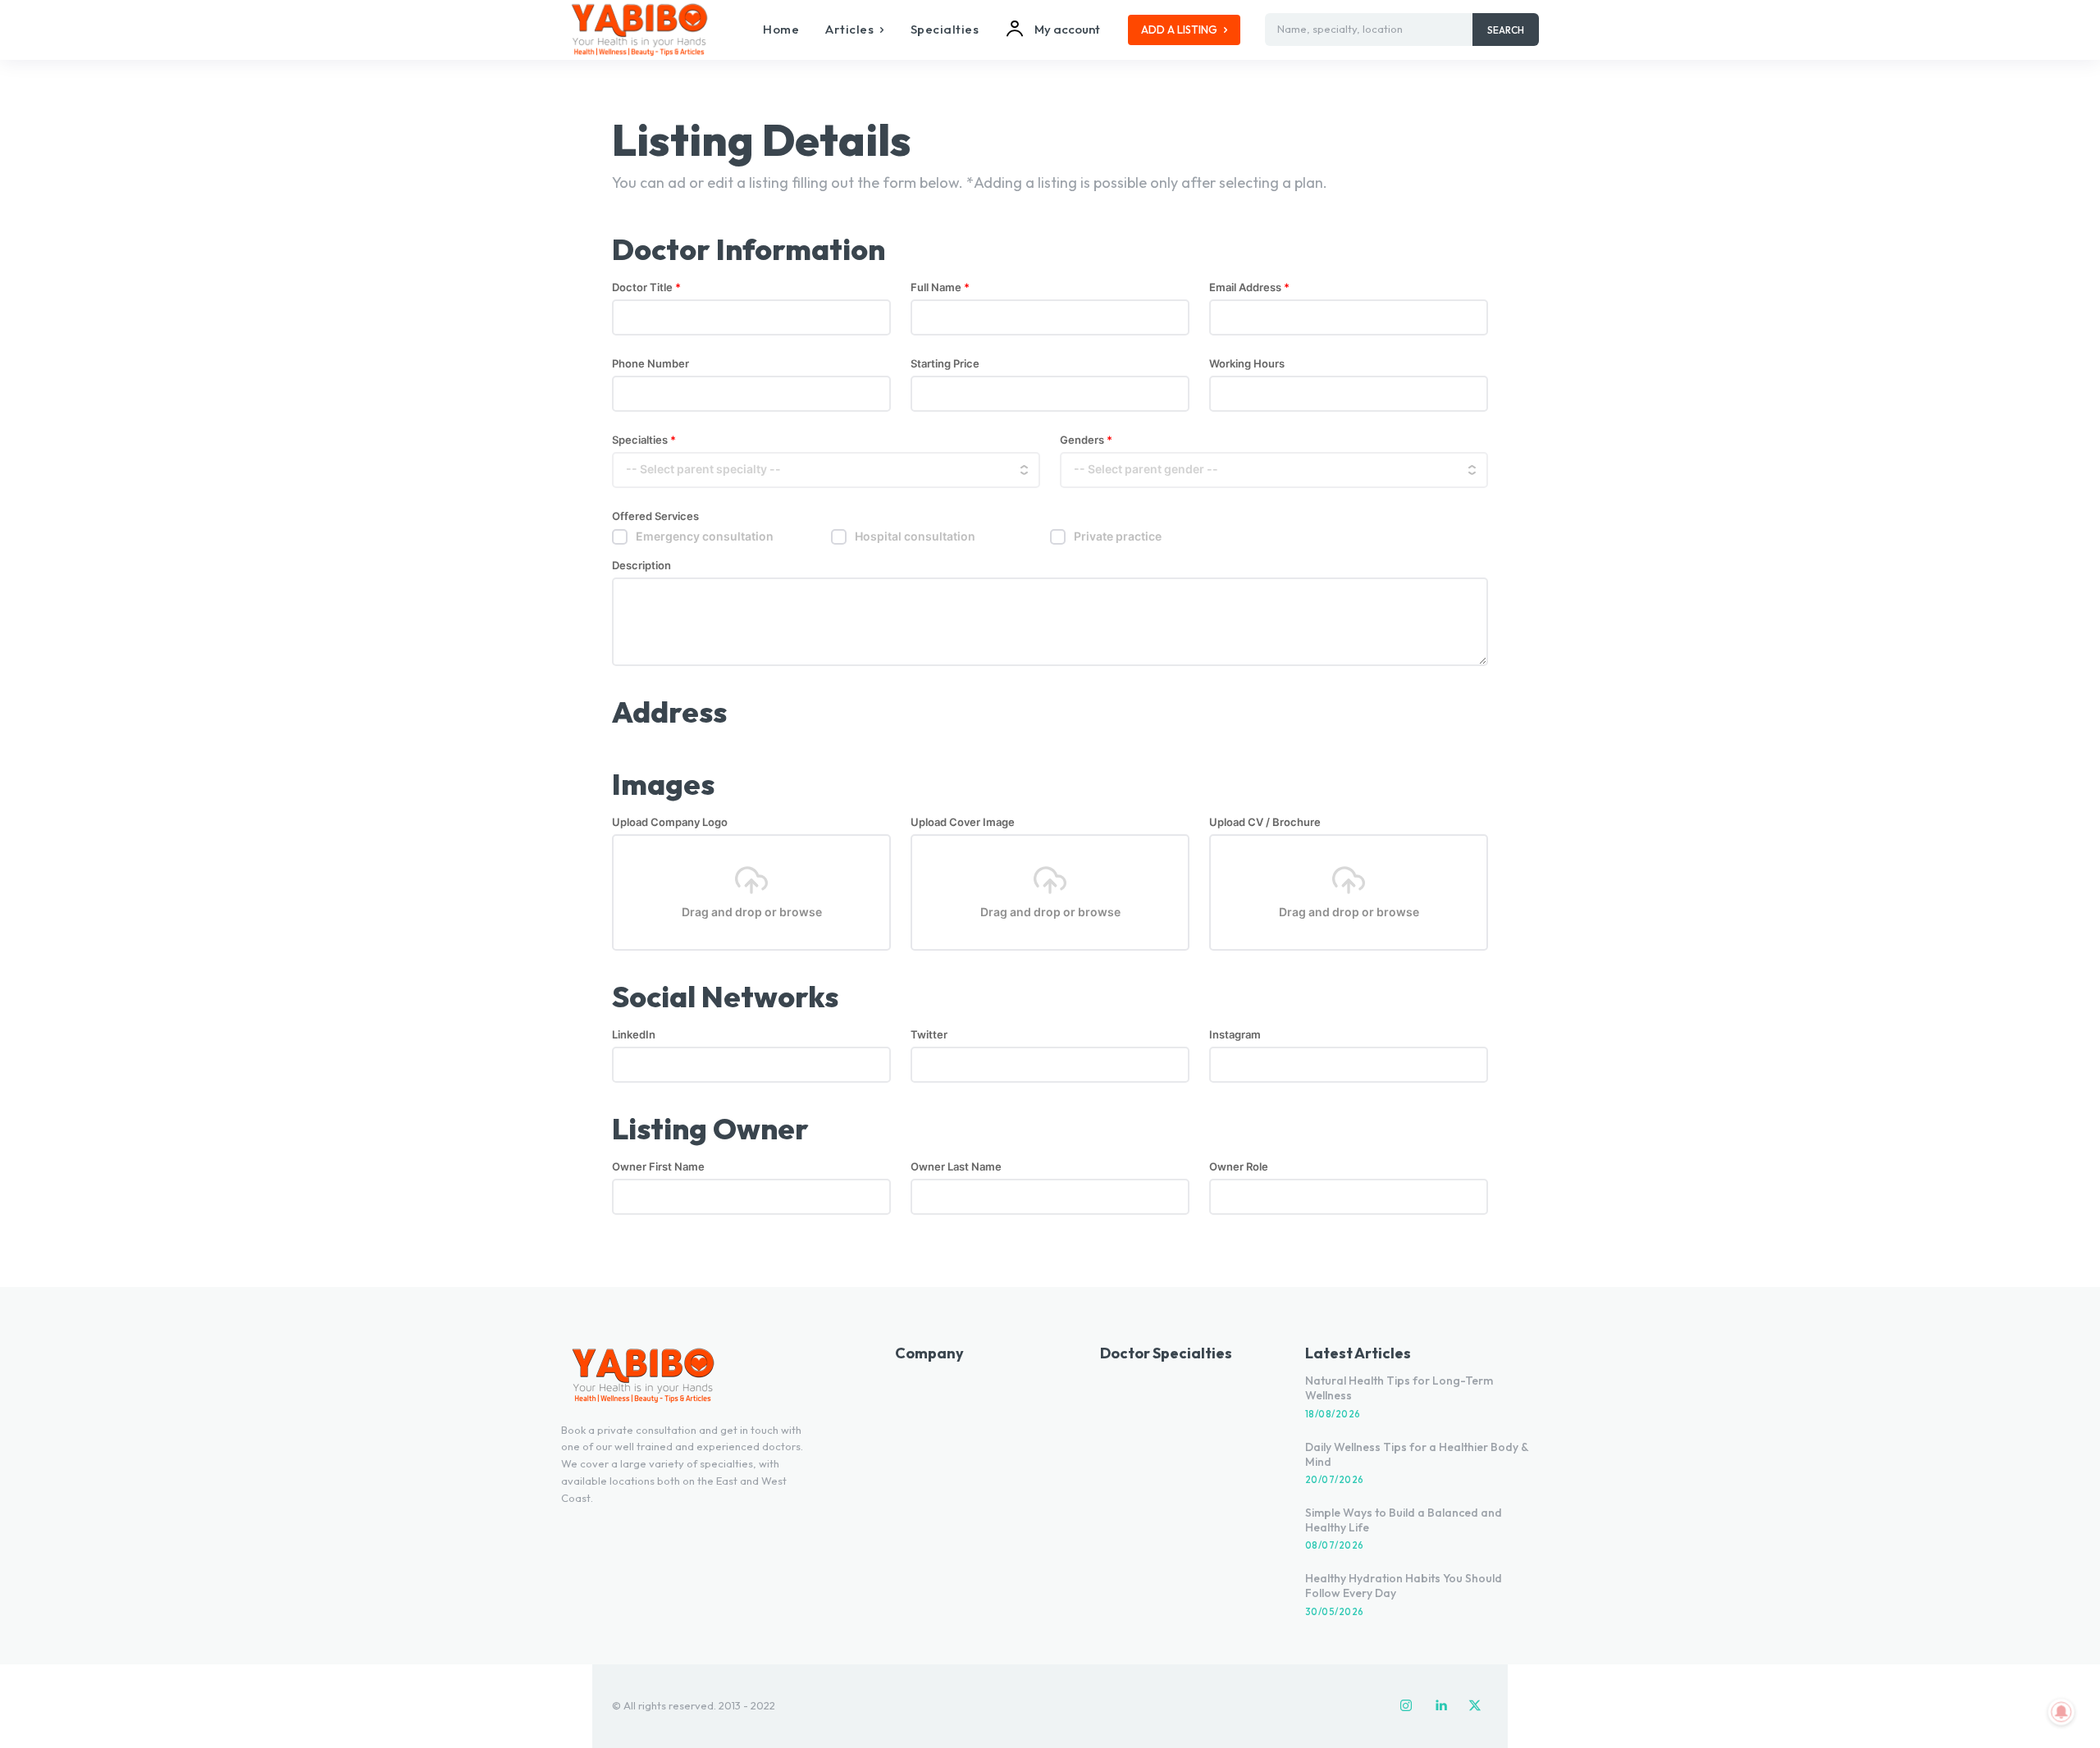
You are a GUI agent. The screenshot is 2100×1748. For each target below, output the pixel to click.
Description (641, 566)
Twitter (929, 1035)
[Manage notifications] (2061, 1712)
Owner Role (1239, 1167)
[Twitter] (1475, 1706)
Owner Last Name (956, 1167)
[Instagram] (1406, 1706)
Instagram (1235, 1035)
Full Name (940, 288)
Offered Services (655, 516)
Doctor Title (646, 288)
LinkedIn (634, 1035)
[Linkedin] (1440, 1706)
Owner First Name (658, 1167)
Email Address (1249, 288)
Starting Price (945, 364)
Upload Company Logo (670, 822)
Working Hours (1247, 364)
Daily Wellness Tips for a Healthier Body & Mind (1417, 1454)
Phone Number (651, 364)
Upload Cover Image (963, 822)
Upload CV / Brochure (1265, 822)
